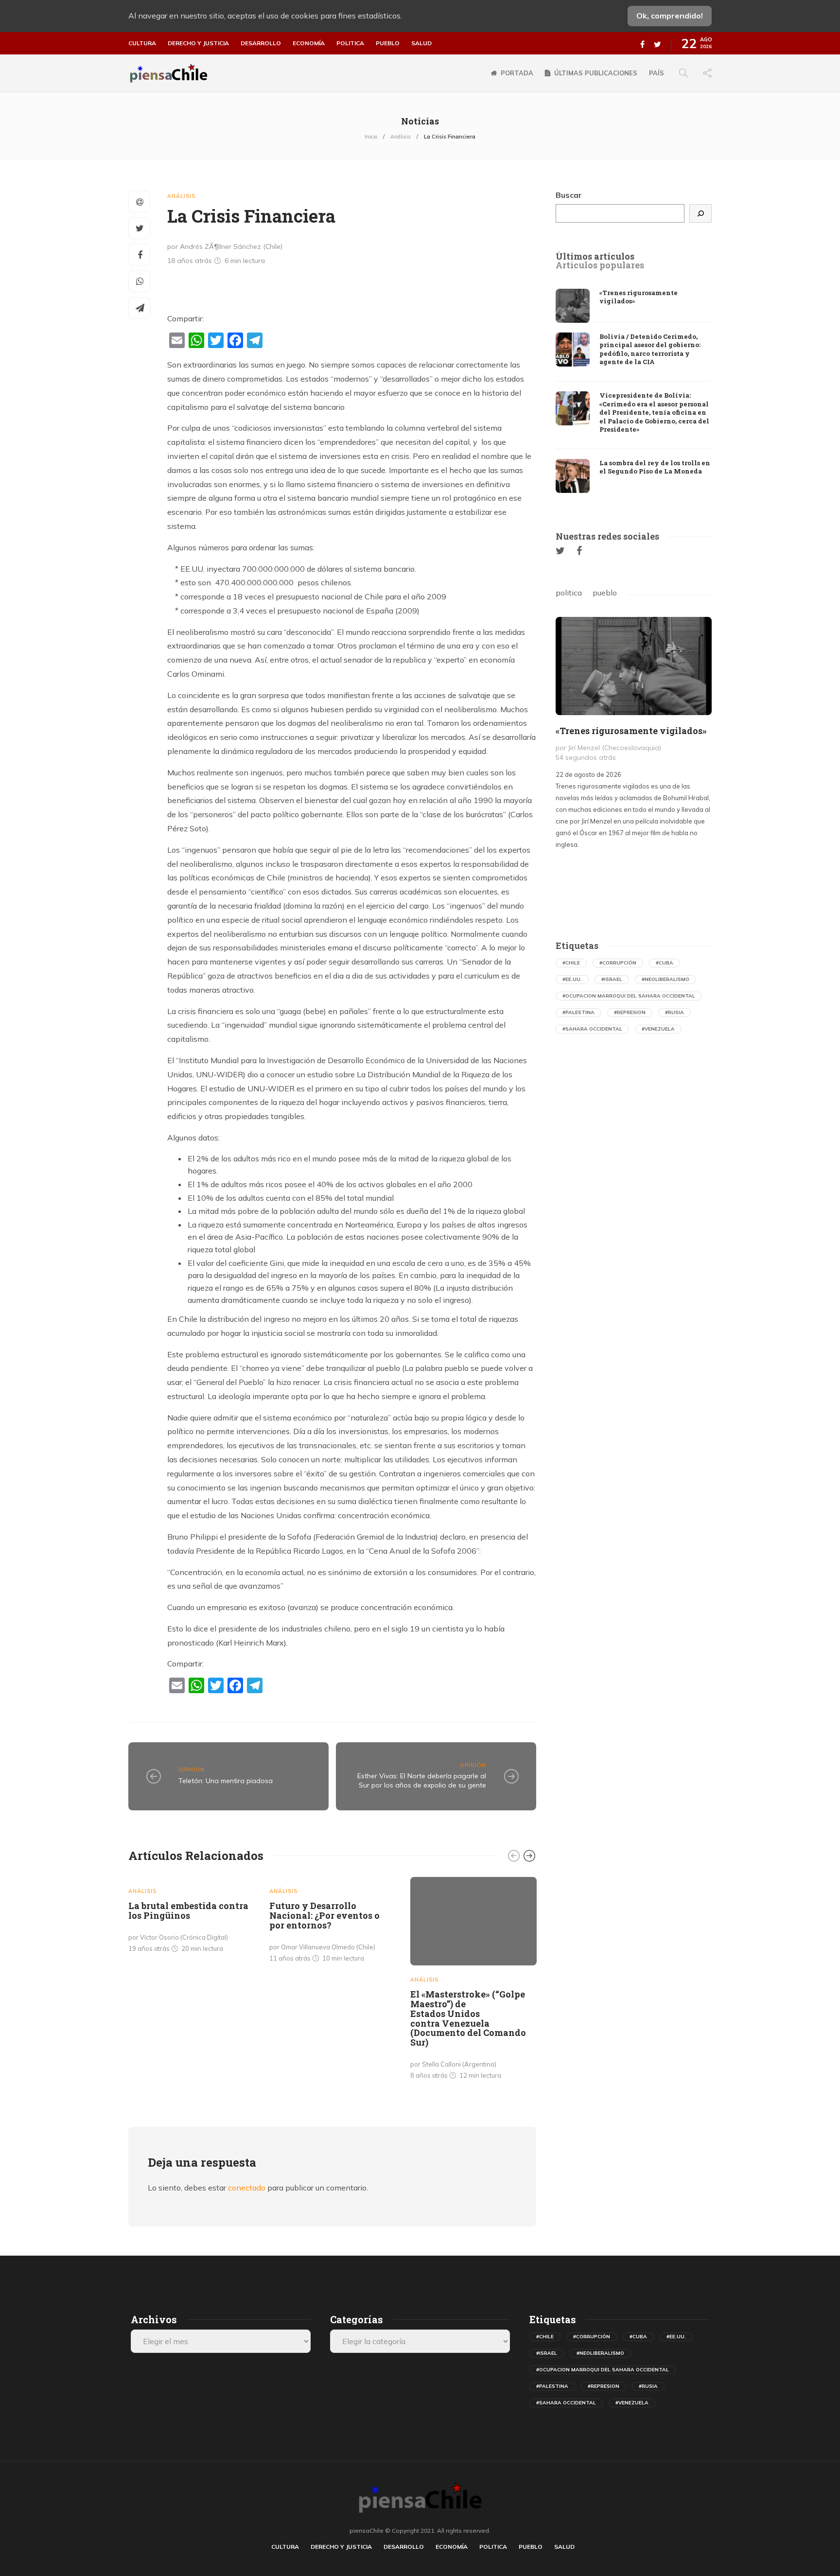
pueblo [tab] (605, 593)
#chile (571, 963)
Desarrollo (261, 43)
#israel (612, 979)
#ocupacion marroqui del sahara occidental (629, 996)
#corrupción (618, 963)
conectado (247, 2188)
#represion (630, 1012)
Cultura (142, 43)
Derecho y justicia (198, 43)
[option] (192, 1917)
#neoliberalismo (665, 979)
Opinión (192, 1770)
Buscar (569, 195)
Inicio (371, 137)
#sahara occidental (592, 1029)
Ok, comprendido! (670, 16)
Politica (350, 43)
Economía (309, 43)
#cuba (665, 963)
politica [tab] (569, 593)
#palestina (578, 1012)
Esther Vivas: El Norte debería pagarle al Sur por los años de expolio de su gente (422, 1780)
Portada (517, 73)
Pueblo (388, 43)
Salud (421, 43)
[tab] (595, 257)
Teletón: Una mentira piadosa (226, 1781)
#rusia (674, 1012)
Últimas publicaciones (596, 73)
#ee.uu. (572, 979)
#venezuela (658, 1029)
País (656, 73)
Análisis (401, 137)
